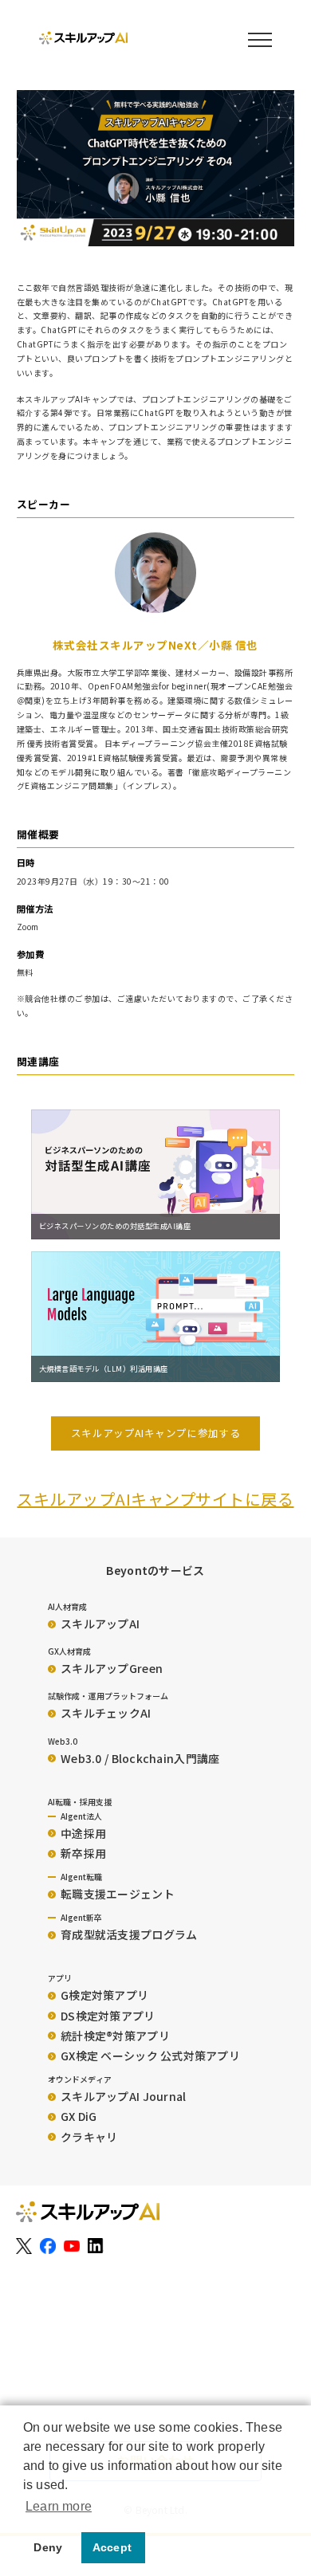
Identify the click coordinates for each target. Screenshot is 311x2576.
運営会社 (35, 2284)
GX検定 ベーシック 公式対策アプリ (150, 2056)
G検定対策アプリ (104, 1995)
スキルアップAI (100, 1624)
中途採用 (83, 1833)
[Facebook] (48, 2246)
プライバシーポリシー (65, 2368)
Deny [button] (48, 2547)
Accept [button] (112, 2547)
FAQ (25, 2347)
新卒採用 (83, 1853)
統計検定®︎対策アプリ (115, 2036)
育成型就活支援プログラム (129, 1934)
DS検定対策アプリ (108, 2016)
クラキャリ (89, 2137)
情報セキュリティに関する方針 (84, 2390)
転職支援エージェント (118, 1894)
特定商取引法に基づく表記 (75, 2305)
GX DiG (79, 2116)
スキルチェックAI (106, 1713)
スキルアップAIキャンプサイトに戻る (155, 1499)
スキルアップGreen (112, 1668)
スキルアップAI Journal (123, 2096)
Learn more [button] (59, 2506)
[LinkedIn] (96, 2246)
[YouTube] (72, 2246)
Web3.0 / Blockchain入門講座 (140, 1758)
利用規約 (35, 2326)
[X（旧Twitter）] (24, 2246)
